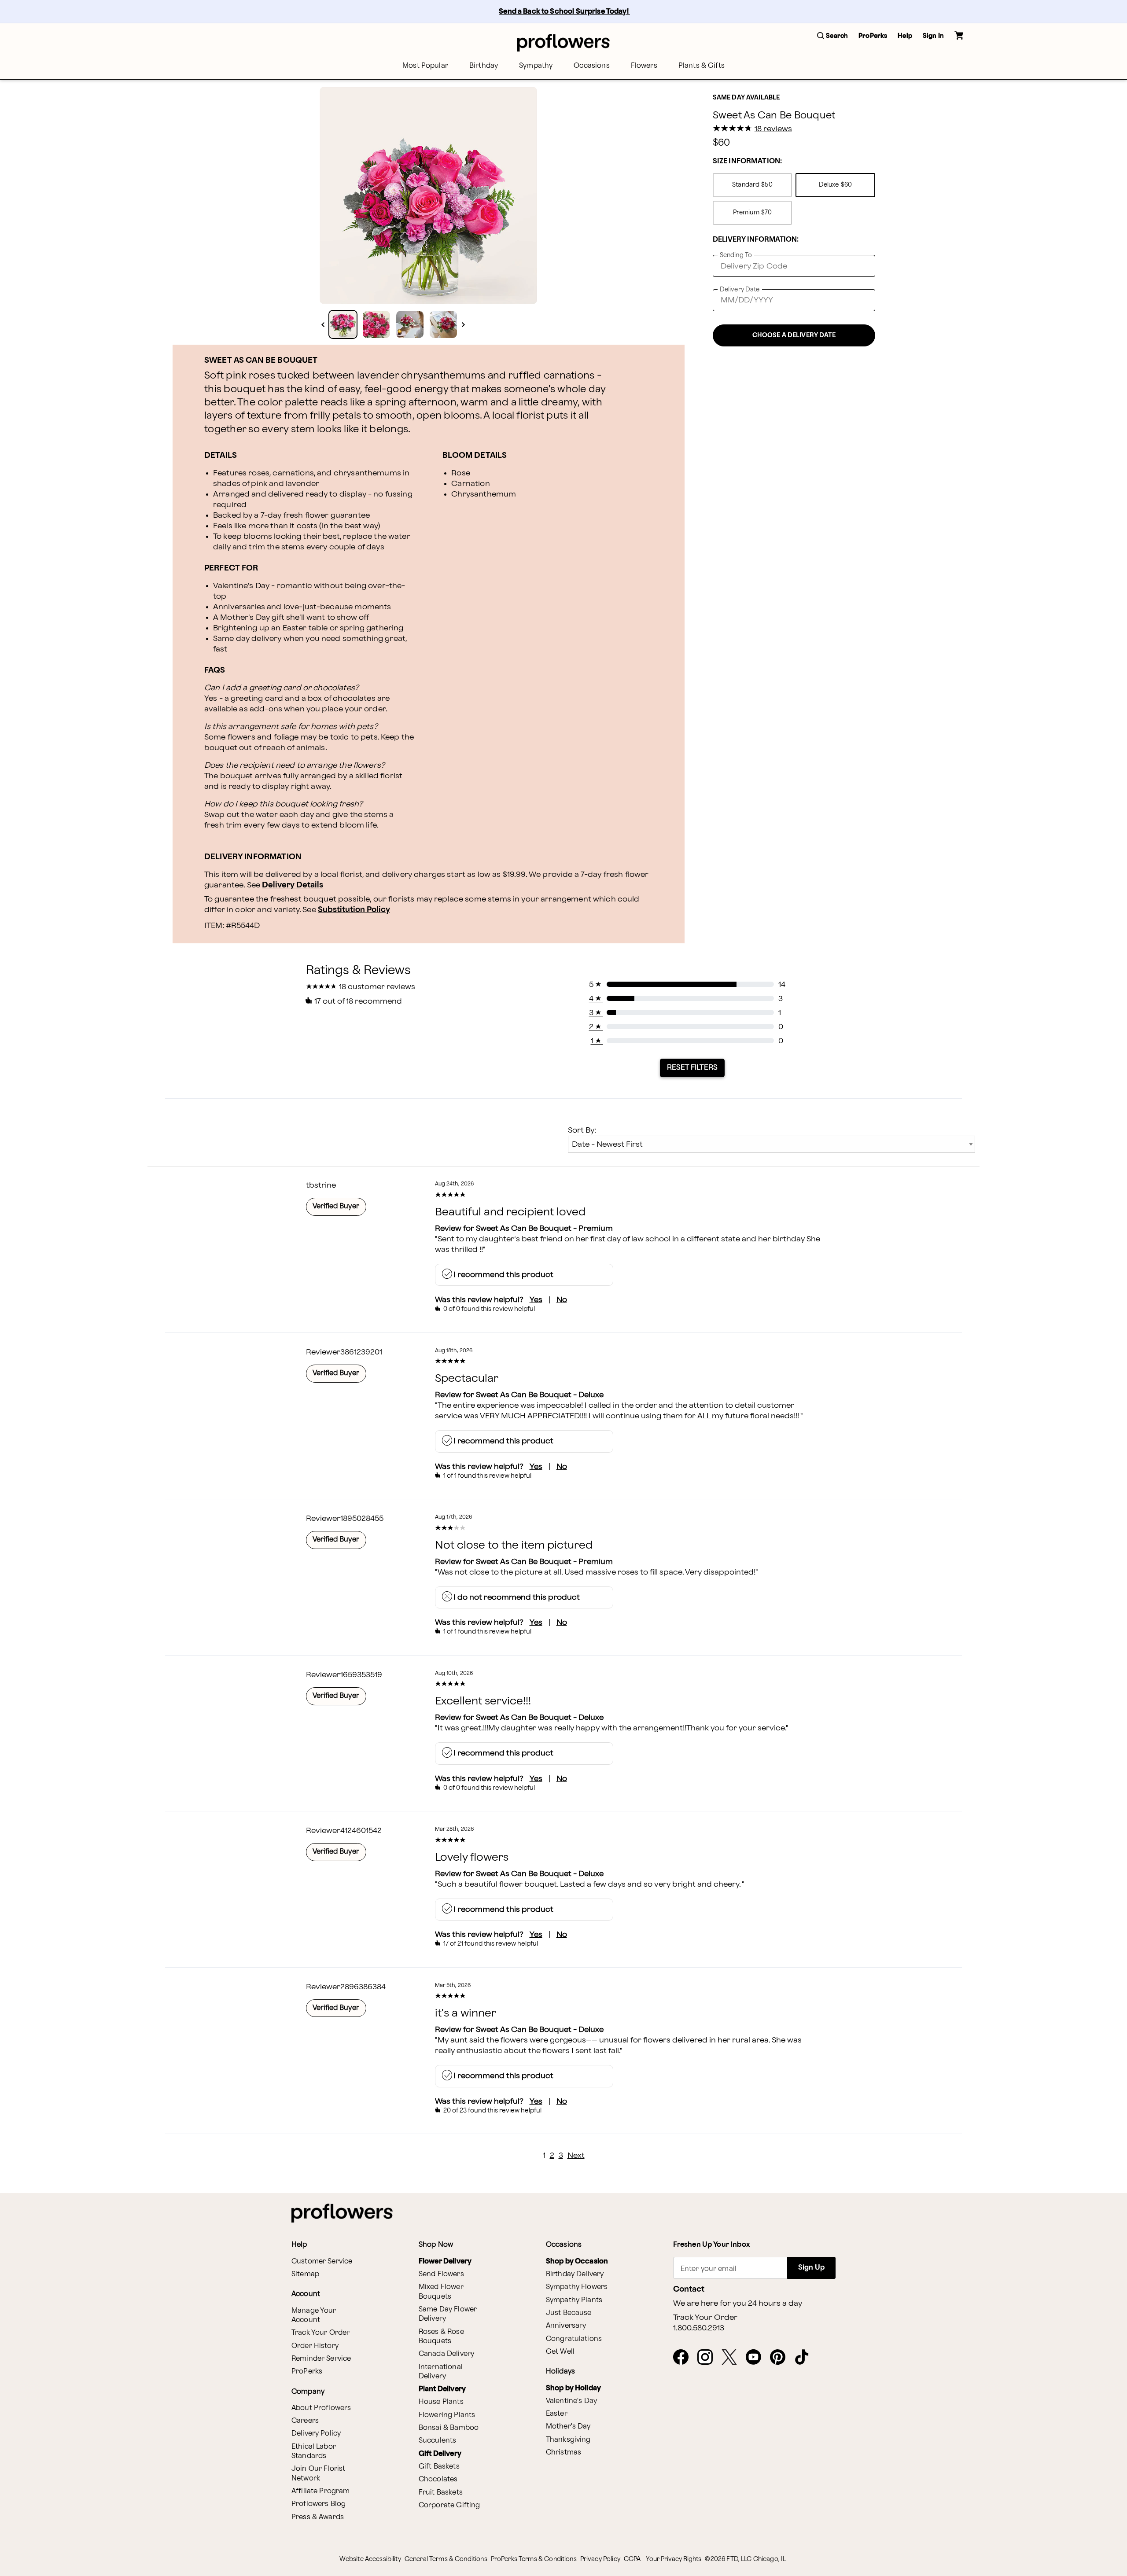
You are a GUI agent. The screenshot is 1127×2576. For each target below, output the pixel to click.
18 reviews (773, 129)
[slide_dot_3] (443, 324)
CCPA (632, 2559)
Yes (536, 1300)
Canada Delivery (446, 2354)
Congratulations (574, 2339)
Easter (557, 2414)
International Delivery (441, 2372)
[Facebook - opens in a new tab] (684, 2358)
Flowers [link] (644, 66)
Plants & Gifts (702, 66)
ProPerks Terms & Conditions (534, 2559)
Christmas (563, 2453)
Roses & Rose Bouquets (441, 2337)
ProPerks (307, 2372)
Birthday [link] (484, 66)
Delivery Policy (316, 2434)
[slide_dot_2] (410, 324)
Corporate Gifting (449, 2505)
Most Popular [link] (425, 66)
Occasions (591, 66)
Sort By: (582, 1130)
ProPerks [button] (873, 36)
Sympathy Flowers (577, 2287)
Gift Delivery (440, 2454)
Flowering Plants (447, 2415)
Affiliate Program (321, 2491)
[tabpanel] (428, 195)
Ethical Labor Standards (314, 2451)
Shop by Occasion (577, 2261)
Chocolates (438, 2479)
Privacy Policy (600, 2559)
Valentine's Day (571, 2401)
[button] (832, 36)
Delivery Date (740, 289)
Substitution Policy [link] (354, 910)
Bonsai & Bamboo (449, 2428)
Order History (315, 2346)
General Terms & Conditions (446, 2559)
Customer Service (322, 2261)
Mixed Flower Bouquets (441, 2292)
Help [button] (905, 36)
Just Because (569, 2313)
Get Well (560, 2352)
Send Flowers (441, 2274)
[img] (428, 195)
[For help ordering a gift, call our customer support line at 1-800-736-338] (563, 42)
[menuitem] (425, 66)
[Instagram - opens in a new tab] (709, 2358)
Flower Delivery (445, 2261)
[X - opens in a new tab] (733, 2358)
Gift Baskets (439, 2467)
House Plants (441, 2402)
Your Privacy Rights (674, 2559)
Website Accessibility (370, 2559)
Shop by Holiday (573, 2388)
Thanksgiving (568, 2440)
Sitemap (305, 2274)
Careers (305, 2421)
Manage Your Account (314, 2315)
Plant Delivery (442, 2389)
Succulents (438, 2441)
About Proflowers (321, 2408)
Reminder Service (321, 2359)
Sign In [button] (933, 36)
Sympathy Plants (574, 2300)
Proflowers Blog (319, 2504)
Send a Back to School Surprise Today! (564, 12)
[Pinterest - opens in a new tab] (781, 2358)
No (562, 1300)
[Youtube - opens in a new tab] (757, 2358)
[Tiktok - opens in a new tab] (805, 2358)
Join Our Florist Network (318, 2473)
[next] (463, 325)
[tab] (428, 195)
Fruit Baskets (441, 2493)
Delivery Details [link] (293, 885)
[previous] (323, 325)
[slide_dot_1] (376, 324)
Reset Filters (692, 1067)
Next (576, 2155)
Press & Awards (318, 2517)
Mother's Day (568, 2427)
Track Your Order (320, 2333)
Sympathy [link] (536, 66)
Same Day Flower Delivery (448, 2314)
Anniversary (566, 2326)
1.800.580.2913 (699, 2328)
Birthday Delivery (575, 2274)
